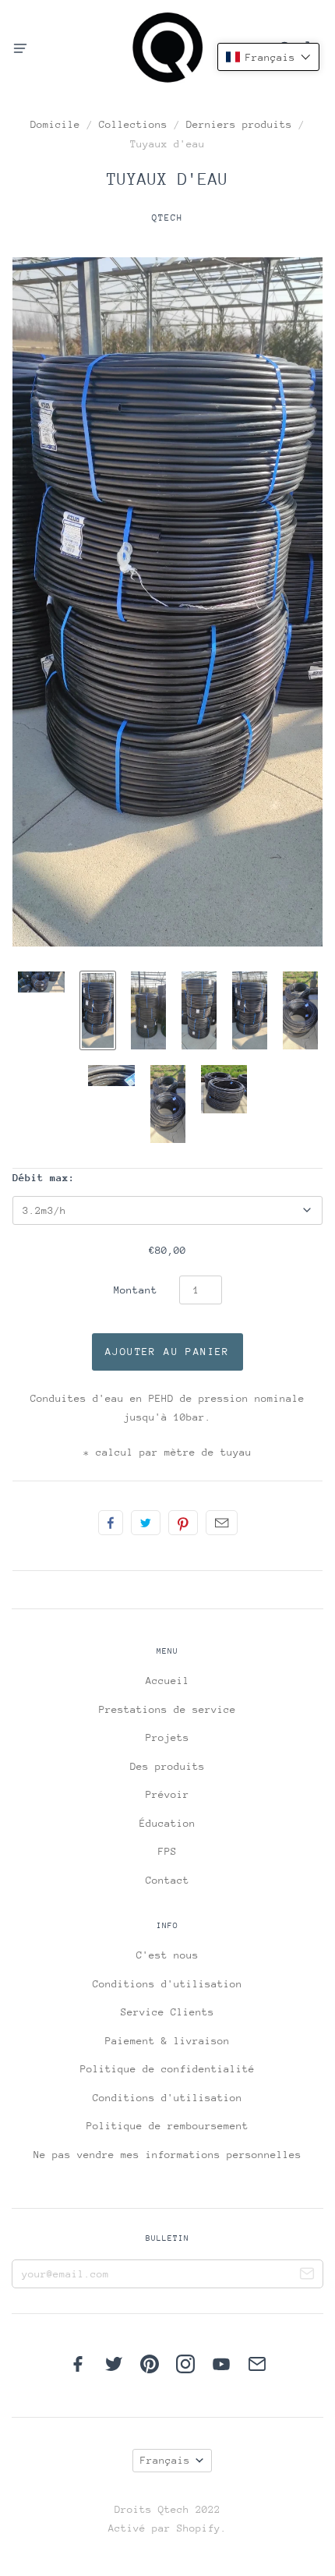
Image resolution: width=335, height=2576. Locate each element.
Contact (167, 1880)
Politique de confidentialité (167, 2069)
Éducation (167, 1823)
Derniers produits (239, 124)
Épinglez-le (183, 1523)
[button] (268, 57)
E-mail (222, 1523)
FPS (167, 1851)
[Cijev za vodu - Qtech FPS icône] (41, 982)
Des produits (167, 1766)
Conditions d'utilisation (167, 1984)
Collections (133, 124)
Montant (136, 1290)
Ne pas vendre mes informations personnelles (167, 2155)
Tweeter (146, 1523)
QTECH (167, 218)
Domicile (55, 124)
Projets (167, 1737)
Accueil (167, 1681)
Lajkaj (111, 1523)
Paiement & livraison (167, 2041)
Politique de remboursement (167, 2126)
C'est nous (167, 1955)
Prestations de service (167, 1709)
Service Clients (167, 2012)
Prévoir (167, 1794)
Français (165, 2460)
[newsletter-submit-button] (307, 2276)
